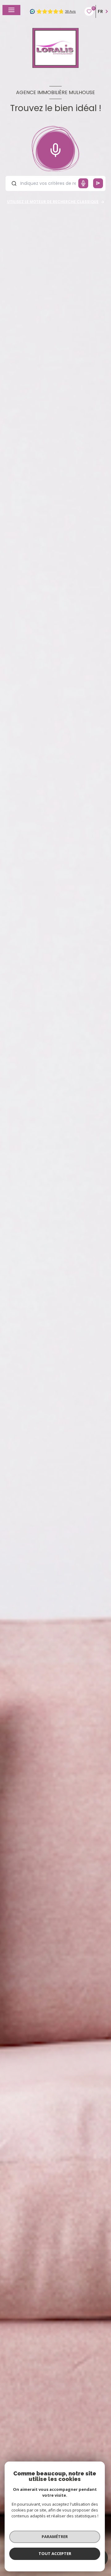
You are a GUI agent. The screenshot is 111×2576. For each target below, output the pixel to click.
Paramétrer (55, 2537)
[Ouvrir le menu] (11, 10)
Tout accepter (55, 2553)
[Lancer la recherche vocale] (55, 149)
